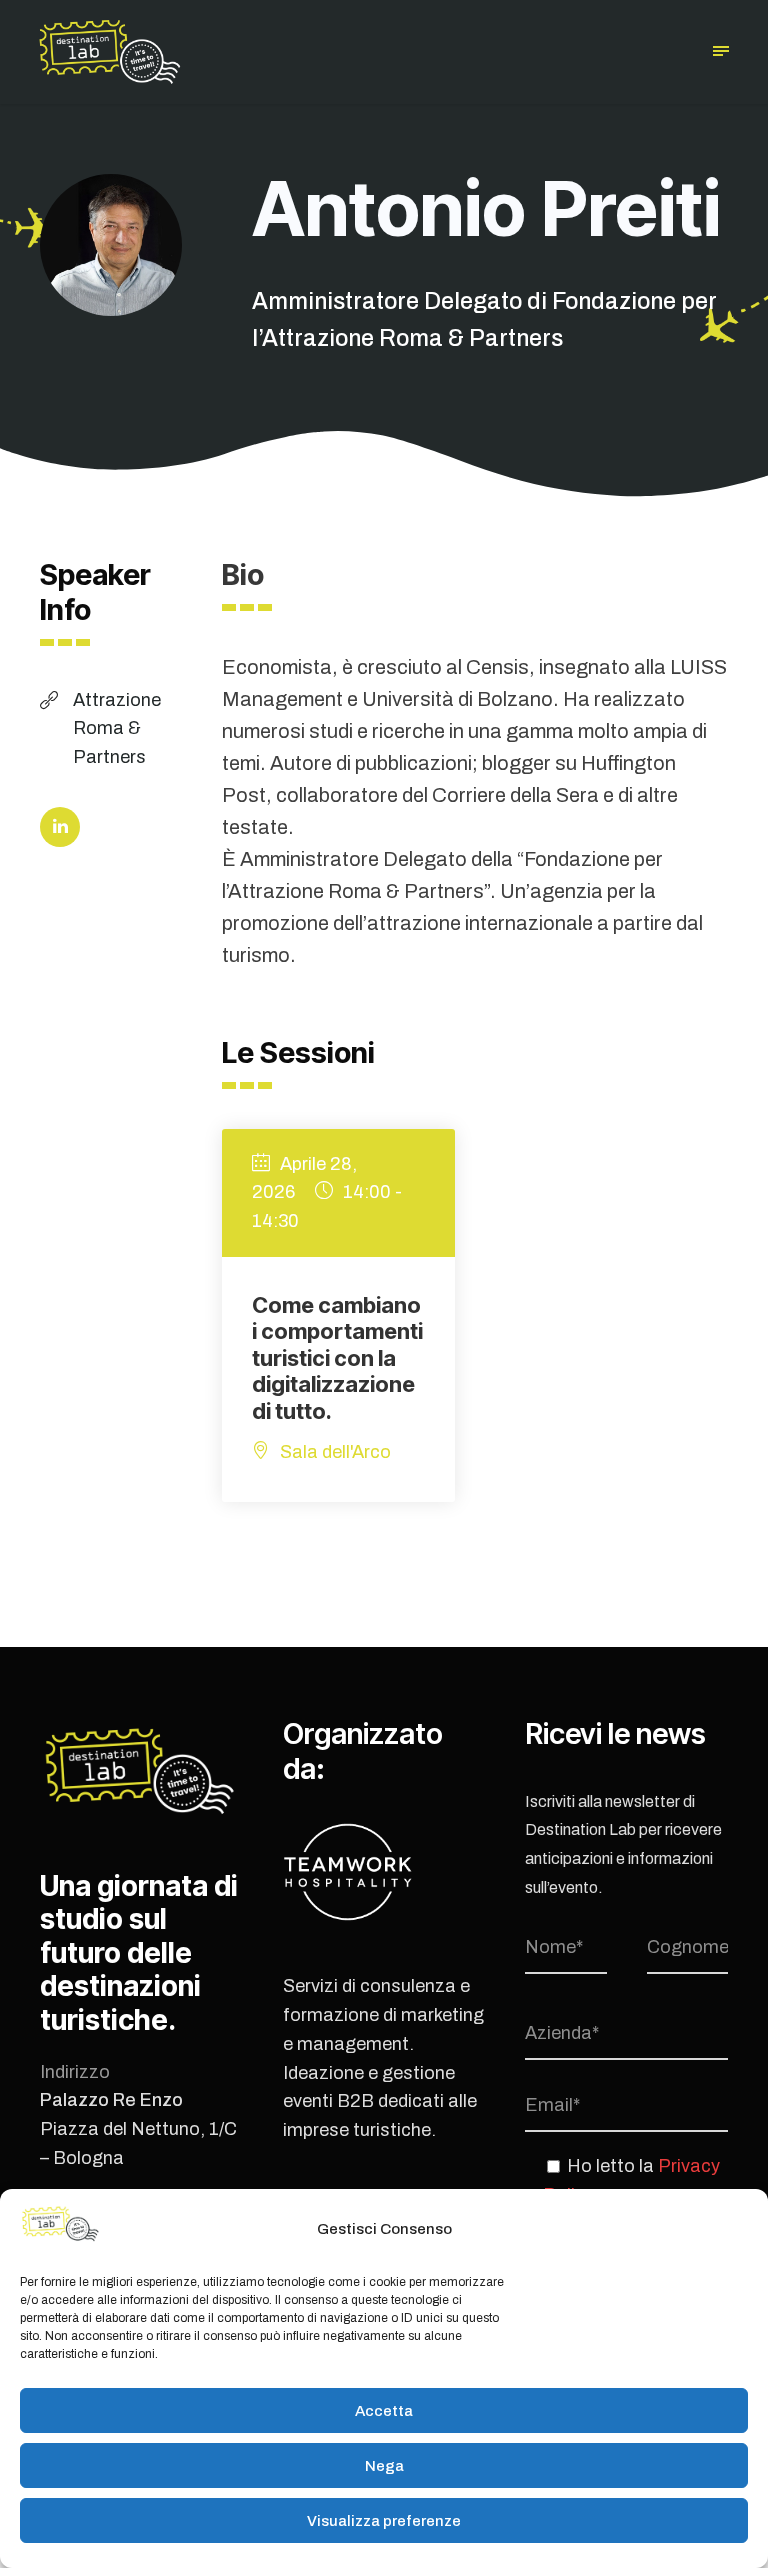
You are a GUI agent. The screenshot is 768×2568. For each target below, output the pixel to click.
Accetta (384, 2411)
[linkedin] (60, 827)
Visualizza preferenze (384, 2521)
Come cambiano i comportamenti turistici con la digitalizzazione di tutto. (337, 1358)
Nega (384, 2466)
